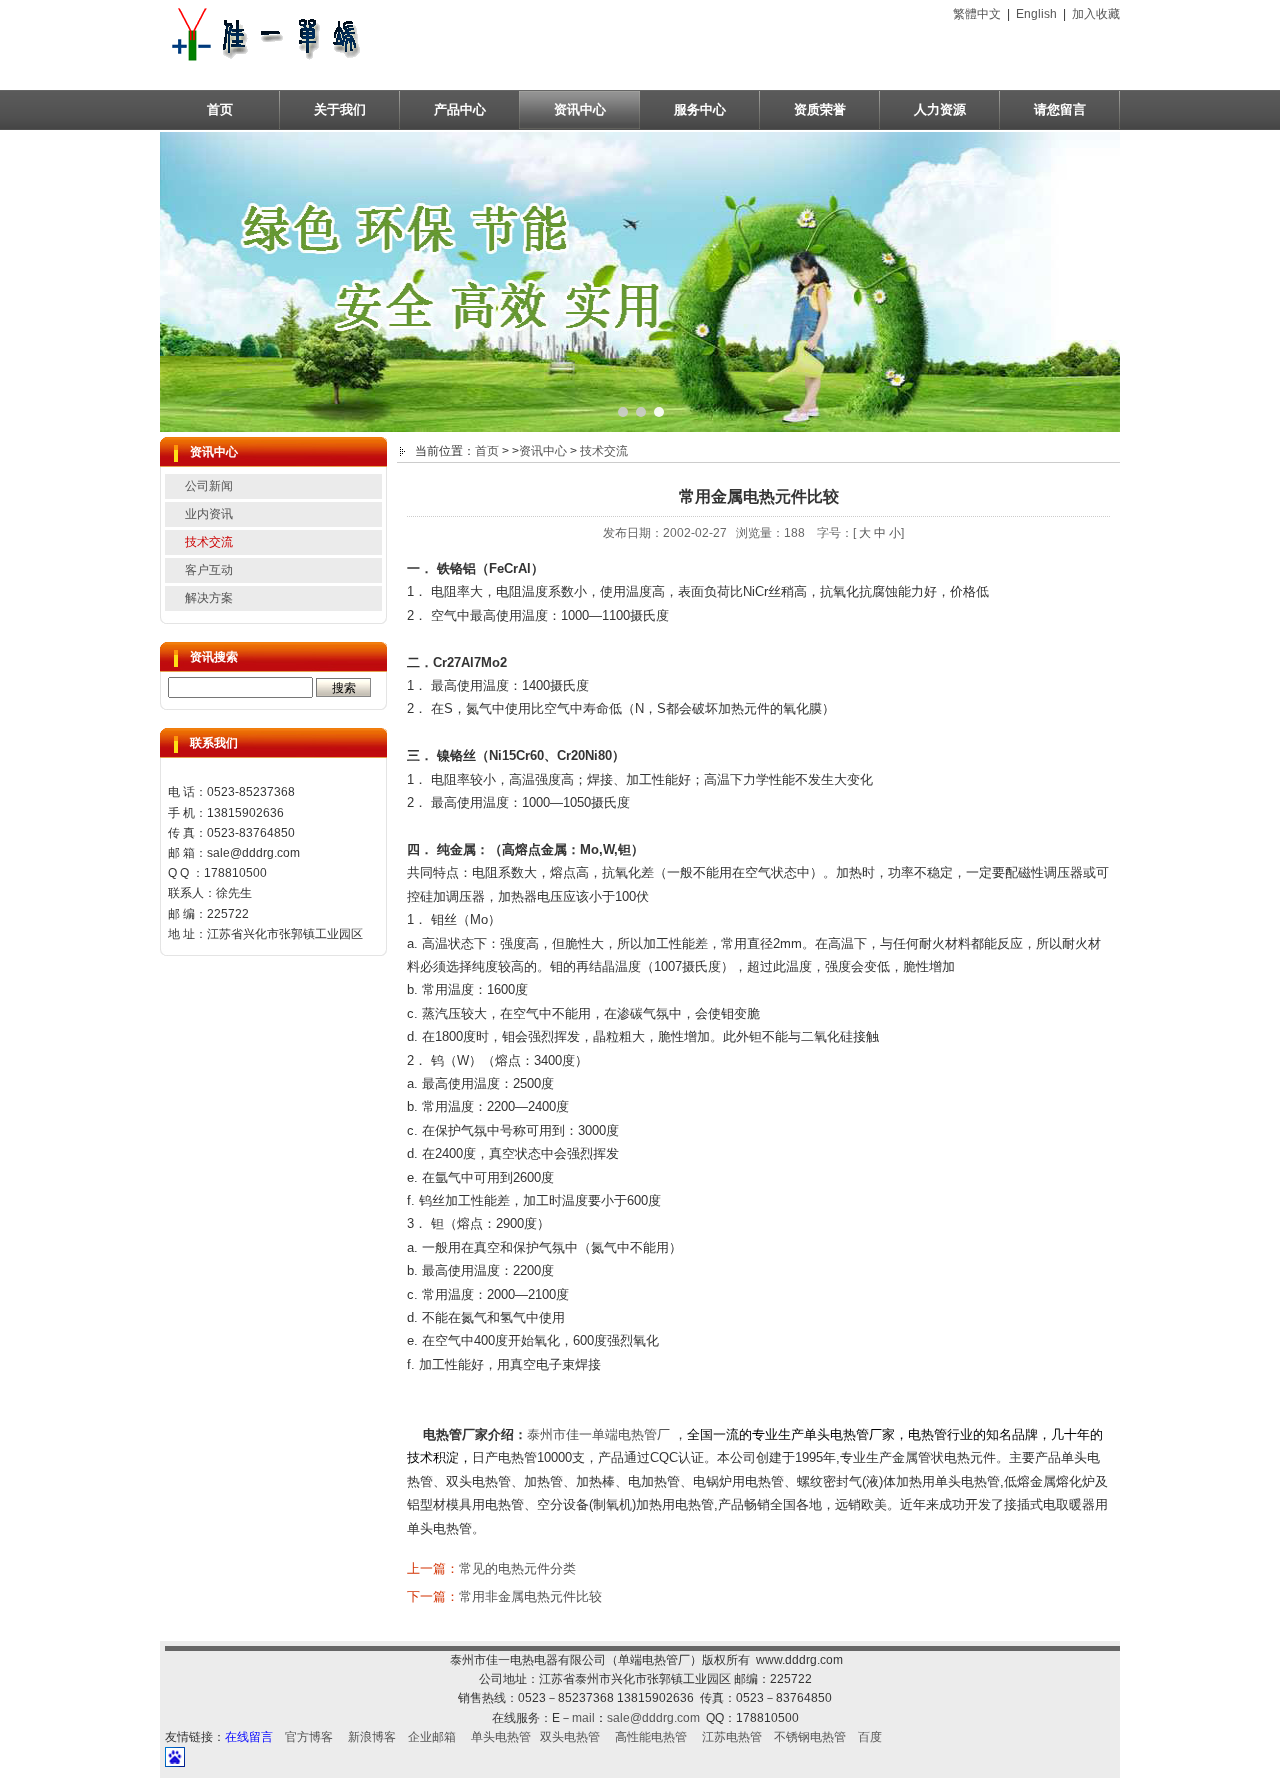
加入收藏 (1096, 14)
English (1036, 14)
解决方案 (209, 598)
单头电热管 (501, 1737)
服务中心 (700, 109)
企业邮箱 (432, 1737)
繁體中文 (977, 14)
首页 (220, 109)
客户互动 (209, 570)
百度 (870, 1737)
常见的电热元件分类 (517, 1568)
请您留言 (1060, 109)
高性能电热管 (651, 1737)
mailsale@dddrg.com (636, 1718)
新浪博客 (372, 1737)
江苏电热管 (732, 1737)
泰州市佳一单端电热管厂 (598, 1434)
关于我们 (340, 109)
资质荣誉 (820, 109)
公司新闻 (209, 486)
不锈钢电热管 (810, 1737)
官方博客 (309, 1737)
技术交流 (209, 542)
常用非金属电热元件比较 (530, 1596)
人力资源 (940, 109)
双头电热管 (570, 1737)
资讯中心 (580, 109)
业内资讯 (209, 514)
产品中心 (460, 109)
